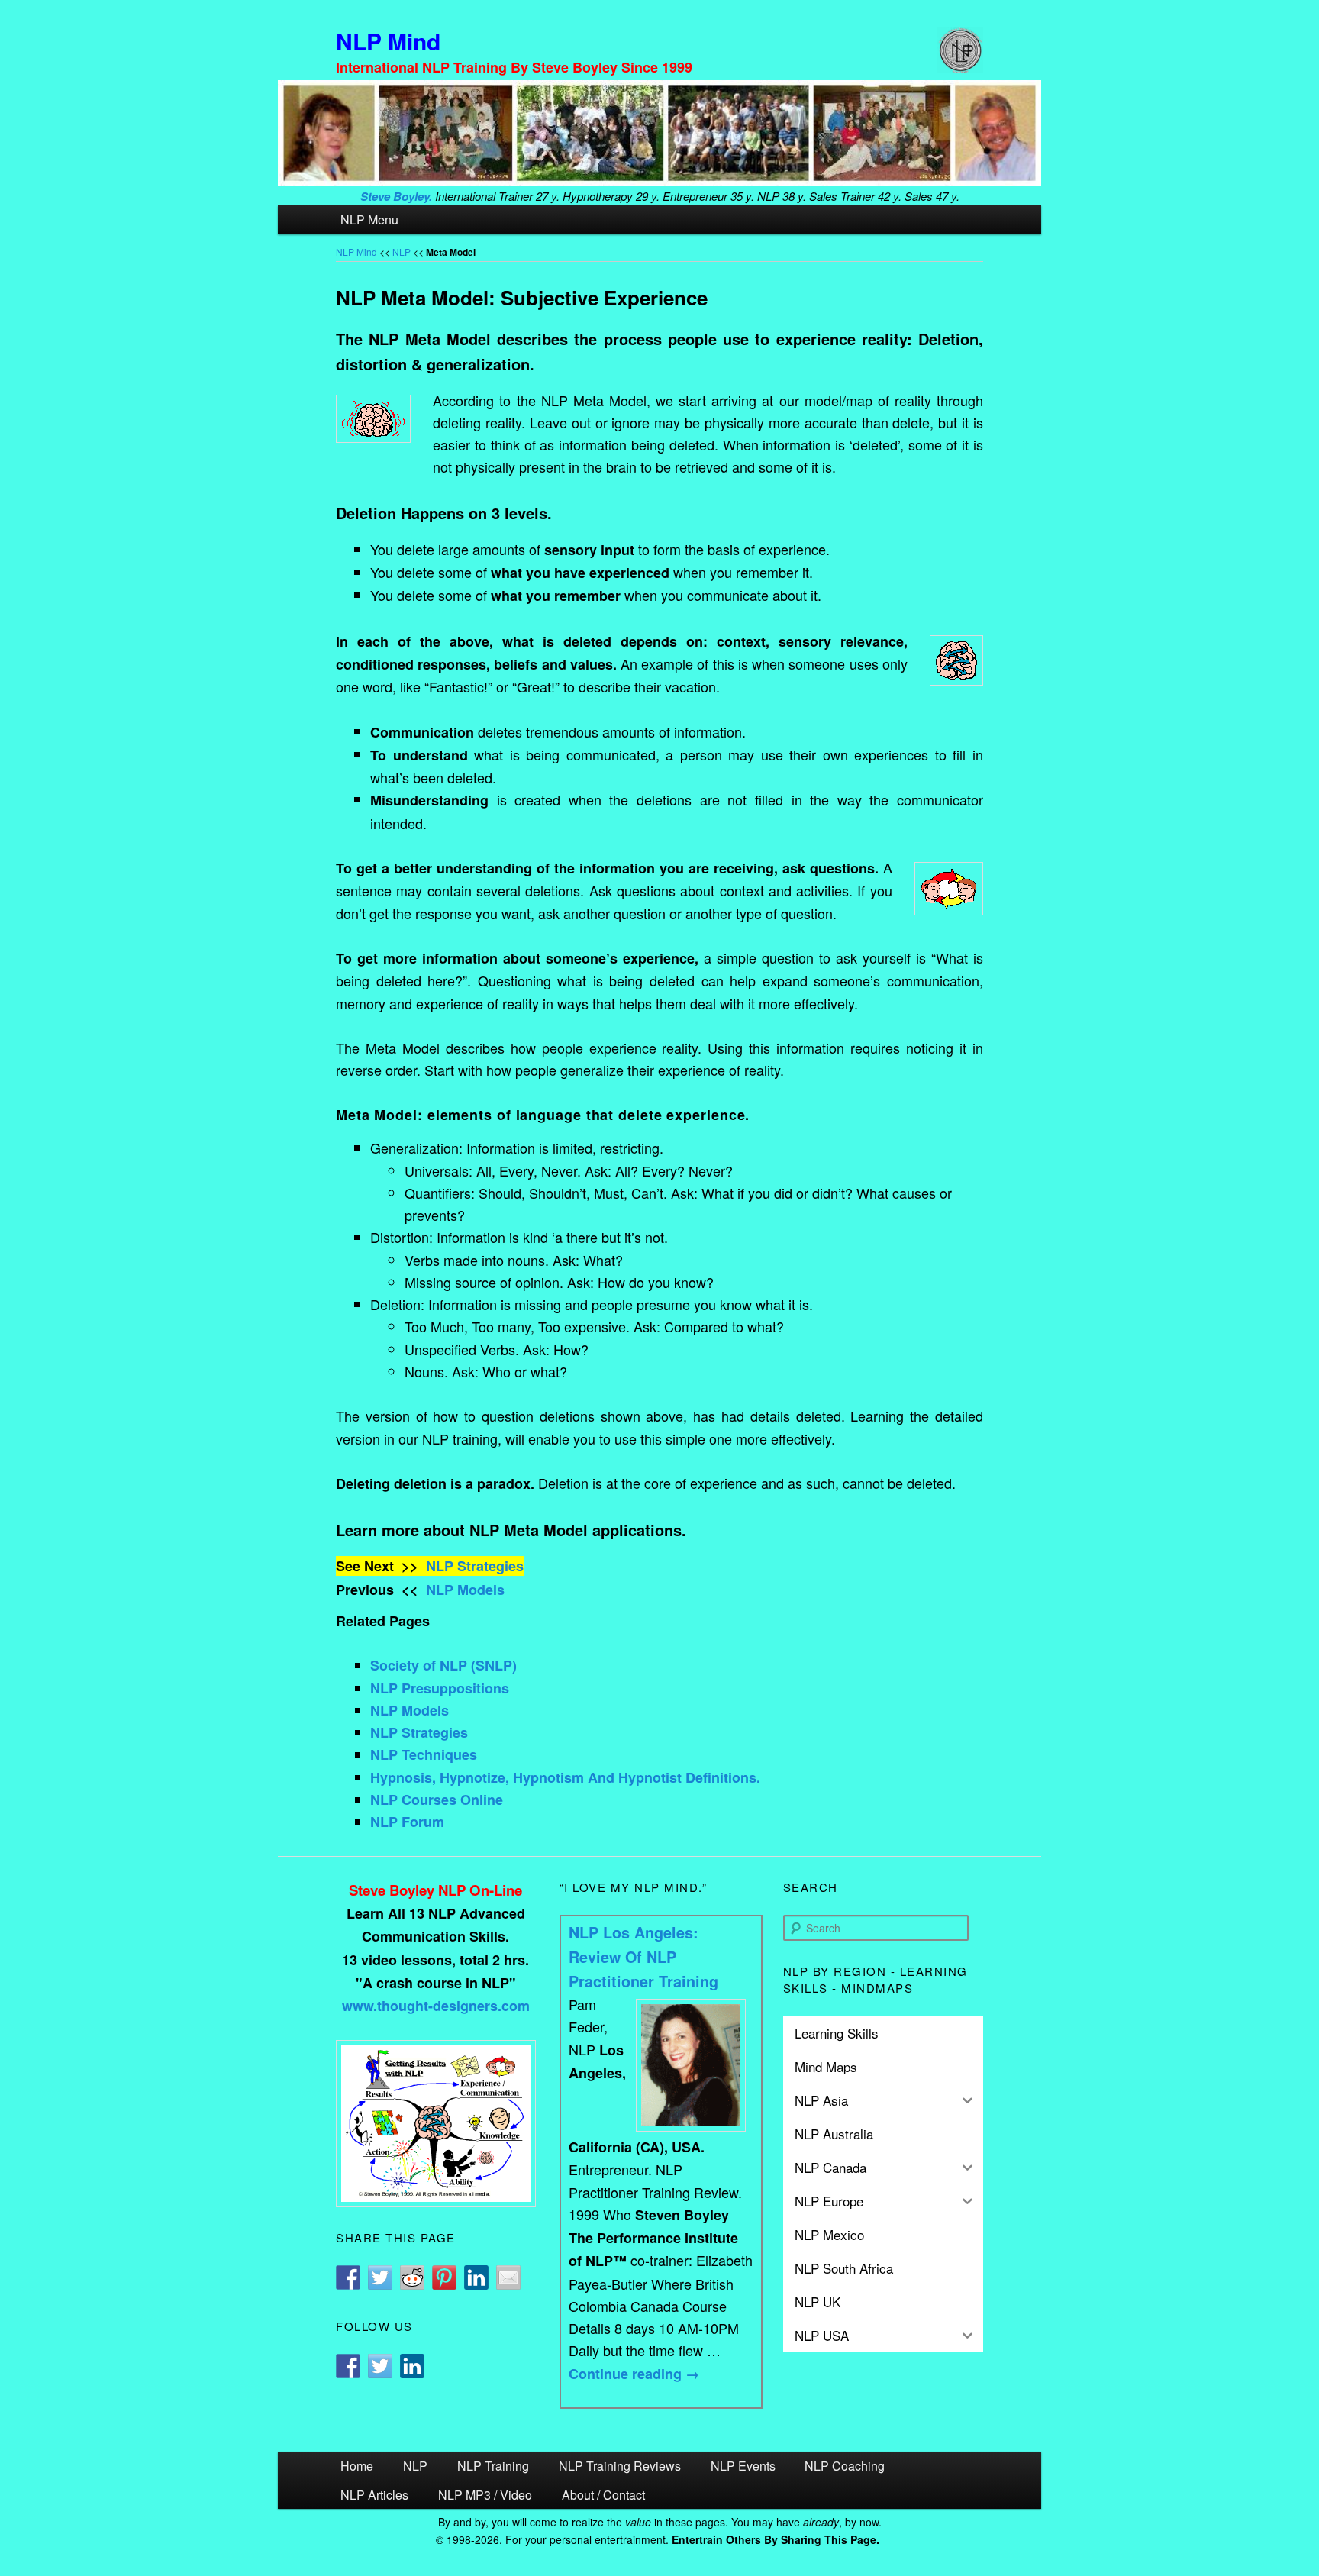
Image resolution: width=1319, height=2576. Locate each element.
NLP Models (465, 1590)
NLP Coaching (845, 2466)
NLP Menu (369, 220)
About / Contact (603, 2495)
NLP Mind (388, 41)
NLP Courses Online (437, 1800)
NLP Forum (407, 1822)
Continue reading (634, 2374)
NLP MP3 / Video (485, 2495)
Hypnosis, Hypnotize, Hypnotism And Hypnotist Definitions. (565, 1777)
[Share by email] (508, 2277)
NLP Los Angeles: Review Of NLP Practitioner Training (643, 1957)
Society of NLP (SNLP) (443, 1665)
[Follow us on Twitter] (380, 2366)
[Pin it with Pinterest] (444, 2277)
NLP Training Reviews (620, 2466)
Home (357, 2466)
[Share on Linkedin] (476, 2277)
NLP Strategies (475, 1566)
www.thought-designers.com (436, 2006)
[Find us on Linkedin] (412, 2366)
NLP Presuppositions (440, 1688)
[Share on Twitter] (380, 2277)
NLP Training (493, 2466)
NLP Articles (374, 2495)
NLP (402, 252)
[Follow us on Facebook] (348, 2366)
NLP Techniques (424, 1754)
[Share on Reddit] (412, 2277)
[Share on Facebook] (348, 2277)
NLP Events (743, 2466)
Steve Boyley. (396, 196)
